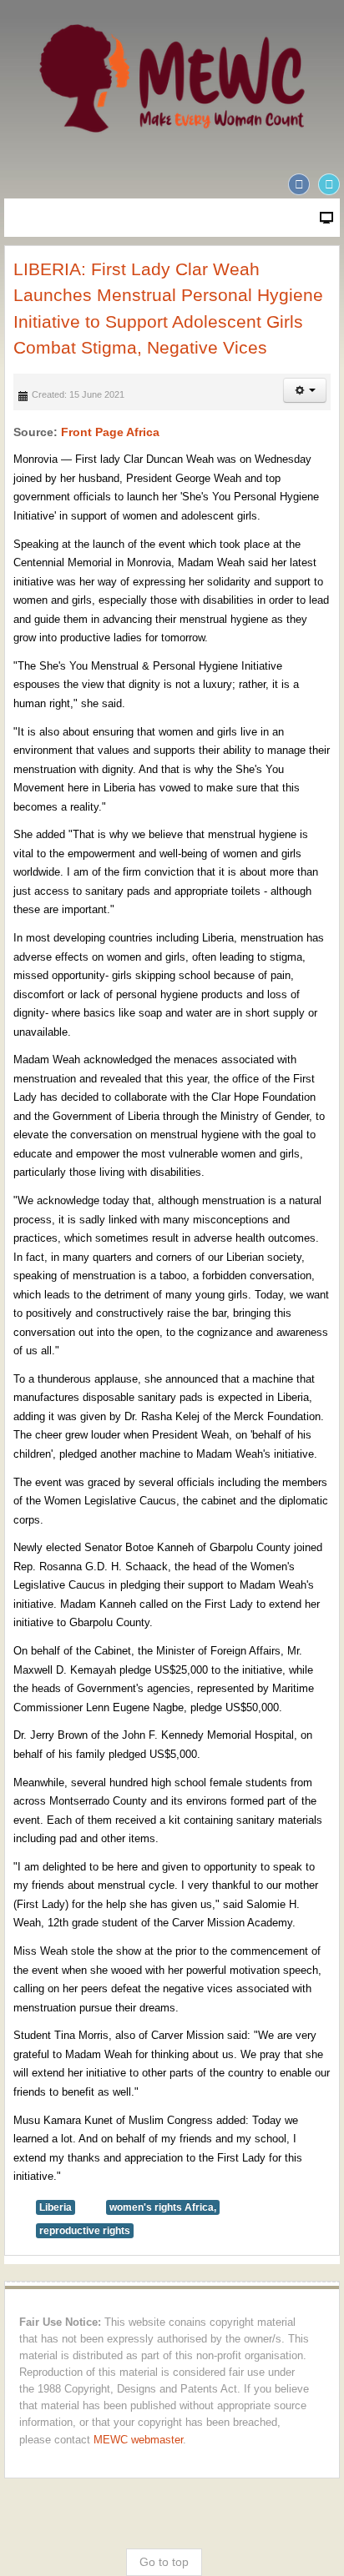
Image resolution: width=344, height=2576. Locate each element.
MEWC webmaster (138, 2440)
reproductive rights (85, 2231)
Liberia (56, 2207)
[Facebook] (299, 184)
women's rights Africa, (163, 2207)
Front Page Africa (110, 432)
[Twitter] (329, 184)
